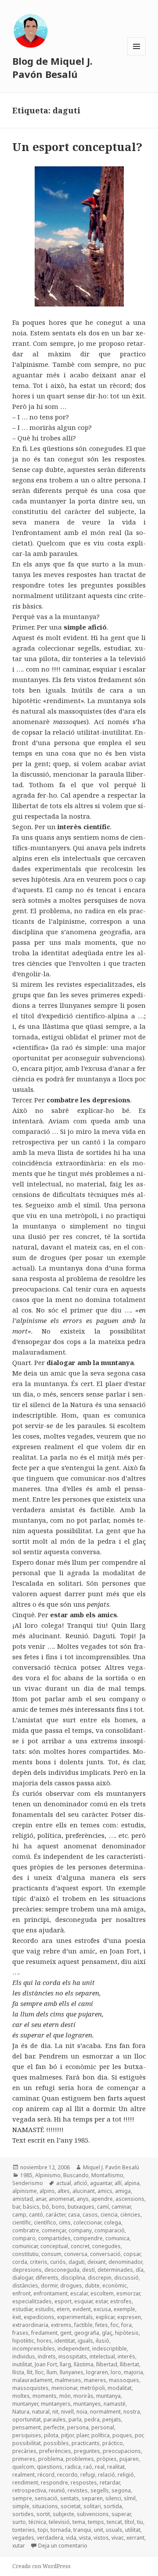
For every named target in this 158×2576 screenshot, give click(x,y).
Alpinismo (48, 2175)
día (140, 2270)
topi (43, 2530)
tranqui (82, 2530)
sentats (70, 2498)
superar (121, 2514)
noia (82, 2412)
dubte (92, 2286)
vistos (101, 2538)
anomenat (61, 2199)
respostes (84, 2483)
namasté (115, 2404)
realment (23, 2475)
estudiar (22, 2309)
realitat (116, 2467)
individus (24, 2356)
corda (20, 2262)
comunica (117, 2238)
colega (113, 2222)
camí (103, 2207)
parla (75, 2419)
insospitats (73, 2356)
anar (41, 2199)
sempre (22, 2498)
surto (19, 2522)
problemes (80, 2459)
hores (44, 2341)
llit (30, 2372)
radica (73, 2467)
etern (63, 2309)
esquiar (83, 2301)
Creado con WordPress (41, 2566)
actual (64, 2183)
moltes (21, 2396)
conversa (76, 2254)
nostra (132, 2412)
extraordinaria (30, 2325)
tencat (114, 2522)
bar (16, 2207)
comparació (110, 2230)
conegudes (106, 2246)
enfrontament (50, 2293)
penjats (112, 2419)
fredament (44, 2333)
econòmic (115, 2286)
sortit (43, 2514)
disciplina (73, 2278)
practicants (86, 2443)
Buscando (76, 2175)
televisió (59, 2522)
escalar (79, 2293)
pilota (51, 2435)
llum (52, 2372)
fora (126, 2325)
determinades (115, 2270)
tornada (61, 2530)
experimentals (75, 2317)
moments (45, 2396)
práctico (113, 2443)
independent (74, 2349)
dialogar (23, 2278)
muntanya (108, 2396)
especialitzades (32, 2301)
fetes (102, 2325)
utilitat (133, 2530)
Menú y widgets (137, 55)
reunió (57, 2490)
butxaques (81, 2207)
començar (54, 2230)
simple (21, 2506)
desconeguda (62, 2270)
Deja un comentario (63, 2546)
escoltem (102, 2293)
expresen (129, 2317)
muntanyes (87, 2404)
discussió (126, 2278)
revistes (78, 2490)
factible (83, 2325)
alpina (132, 2183)
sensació (46, 2498)
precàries (24, 2451)
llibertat (129, 2364)
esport (63, 2301)
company (80, 2230)
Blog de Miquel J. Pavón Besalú (52, 67)
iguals (85, 2341)
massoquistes (31, 2388)
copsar (132, 2254)
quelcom (23, 2467)
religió (126, 2475)
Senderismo (28, 2183)
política (101, 2435)
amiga (123, 2191)
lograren (97, 2372)
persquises (27, 2435)
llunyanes (72, 2372)
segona (121, 2490)
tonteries (24, 2530)
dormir (49, 2286)
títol (129, 2522)
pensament (27, 2427)
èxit (17, 2317)
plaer (83, 2435)
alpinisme (25, 2191)
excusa (102, 2309)
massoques (124, 2380)
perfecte (54, 2427)
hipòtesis (127, 2333)
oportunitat (27, 2419)
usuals (114, 2530)
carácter (56, 2215)
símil (130, 2498)
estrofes (121, 2301)
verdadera (50, 2538)
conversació (105, 2254)
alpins (47, 2191)
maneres (95, 2380)
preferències (55, 2451)
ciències (130, 2215)
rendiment (25, 2483)
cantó (36, 2215)
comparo (24, 2238)
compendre (88, 2238)
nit (55, 2412)
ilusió (102, 2341)
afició (81, 2183)
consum (51, 2254)
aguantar (101, 2183)
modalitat (120, 2388)
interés (126, 2356)
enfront (22, 2293)
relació (106, 2475)
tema (79, 2522)
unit (99, 2530)
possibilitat (27, 2443)
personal (103, 2427)
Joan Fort (46, 2364)
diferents (47, 2278)
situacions (45, 2506)
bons (58, 2207)
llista (18, 2372)
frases (20, 2333)
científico (45, 2222)
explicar (105, 2317)
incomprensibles (34, 2349)
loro (116, 2372)
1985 (26, 2175)
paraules (55, 2419)
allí (118, 2183)
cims (65, 2222)
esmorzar (128, 2293)
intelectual (102, 2356)
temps (96, 2522)
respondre (54, 2483)
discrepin (100, 2278)
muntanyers (56, 2404)
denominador (125, 2262)
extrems (61, 2325)
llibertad (107, 2364)
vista (85, 2538)
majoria (133, 2372)
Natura (21, 2412)
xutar (19, 2546)
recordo (67, 2475)
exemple (124, 2309)
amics (105, 2191)
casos (90, 2215)
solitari (92, 2506)
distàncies (25, 2286)
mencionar (64, 2388)
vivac (118, 2538)
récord (46, 2475)
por (139, 2435)
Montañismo (107, 2175)
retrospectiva (29, 2490)
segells (100, 2490)
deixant (97, 2262)
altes (64, 2191)
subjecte (63, 2514)
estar (101, 2301)
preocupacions (122, 2451)
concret (80, 2246)
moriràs (83, 2396)
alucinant (84, 2191)
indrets (47, 2356)
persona (78, 2427)
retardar (110, 2483)
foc (115, 2325)
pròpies (107, 2459)
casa (74, 2215)
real (100, 2467)
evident (82, 2309)
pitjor (67, 2435)
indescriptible (110, 2349)
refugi (88, 2475)
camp (19, 2215)
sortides (23, 2514)
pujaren (129, 2459)
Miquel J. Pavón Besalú (111, 2167)
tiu (140, 2522)
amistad (23, 2199)
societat (71, 2506)
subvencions (93, 2514)
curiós (58, 2262)
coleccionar (87, 2222)
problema (51, 2459)
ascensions (130, 2199)
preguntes (87, 2451)
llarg (65, 2364)
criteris (39, 2262)
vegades (23, 2538)
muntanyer (25, 2404)
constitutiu (25, 2254)
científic (22, 2222)
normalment (105, 2412)
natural (41, 2412)
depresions (27, 2270)
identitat (65, 2341)
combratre (26, 2230)
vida (71, 2538)
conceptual (54, 2246)
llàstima (84, 2364)
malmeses (68, 2380)
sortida (113, 2506)
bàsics (31, 2207)
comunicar (25, 2246)
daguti (77, 2262)
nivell (67, 2412)
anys (83, 2199)
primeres (24, 2459)
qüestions (50, 2467)
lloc (39, 2372)
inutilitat (22, 2364)
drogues (71, 2286)
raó (88, 2467)
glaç (107, 2333)
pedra (92, 2419)
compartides (54, 2238)
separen (92, 2498)
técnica (37, 2522)
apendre (102, 2199)
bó (46, 2207)
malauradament (32, 2380)
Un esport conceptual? (77, 147)
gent (66, 2333)
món (65, 2396)
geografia (87, 2333)
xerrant (135, 2538)
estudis (45, 2309)
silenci (113, 2498)
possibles (56, 2443)
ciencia (109, 2215)
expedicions (39, 2317)
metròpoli (92, 2388)
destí (88, 2270)
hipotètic (23, 2341)
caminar (121, 2207)
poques (122, 2435)
